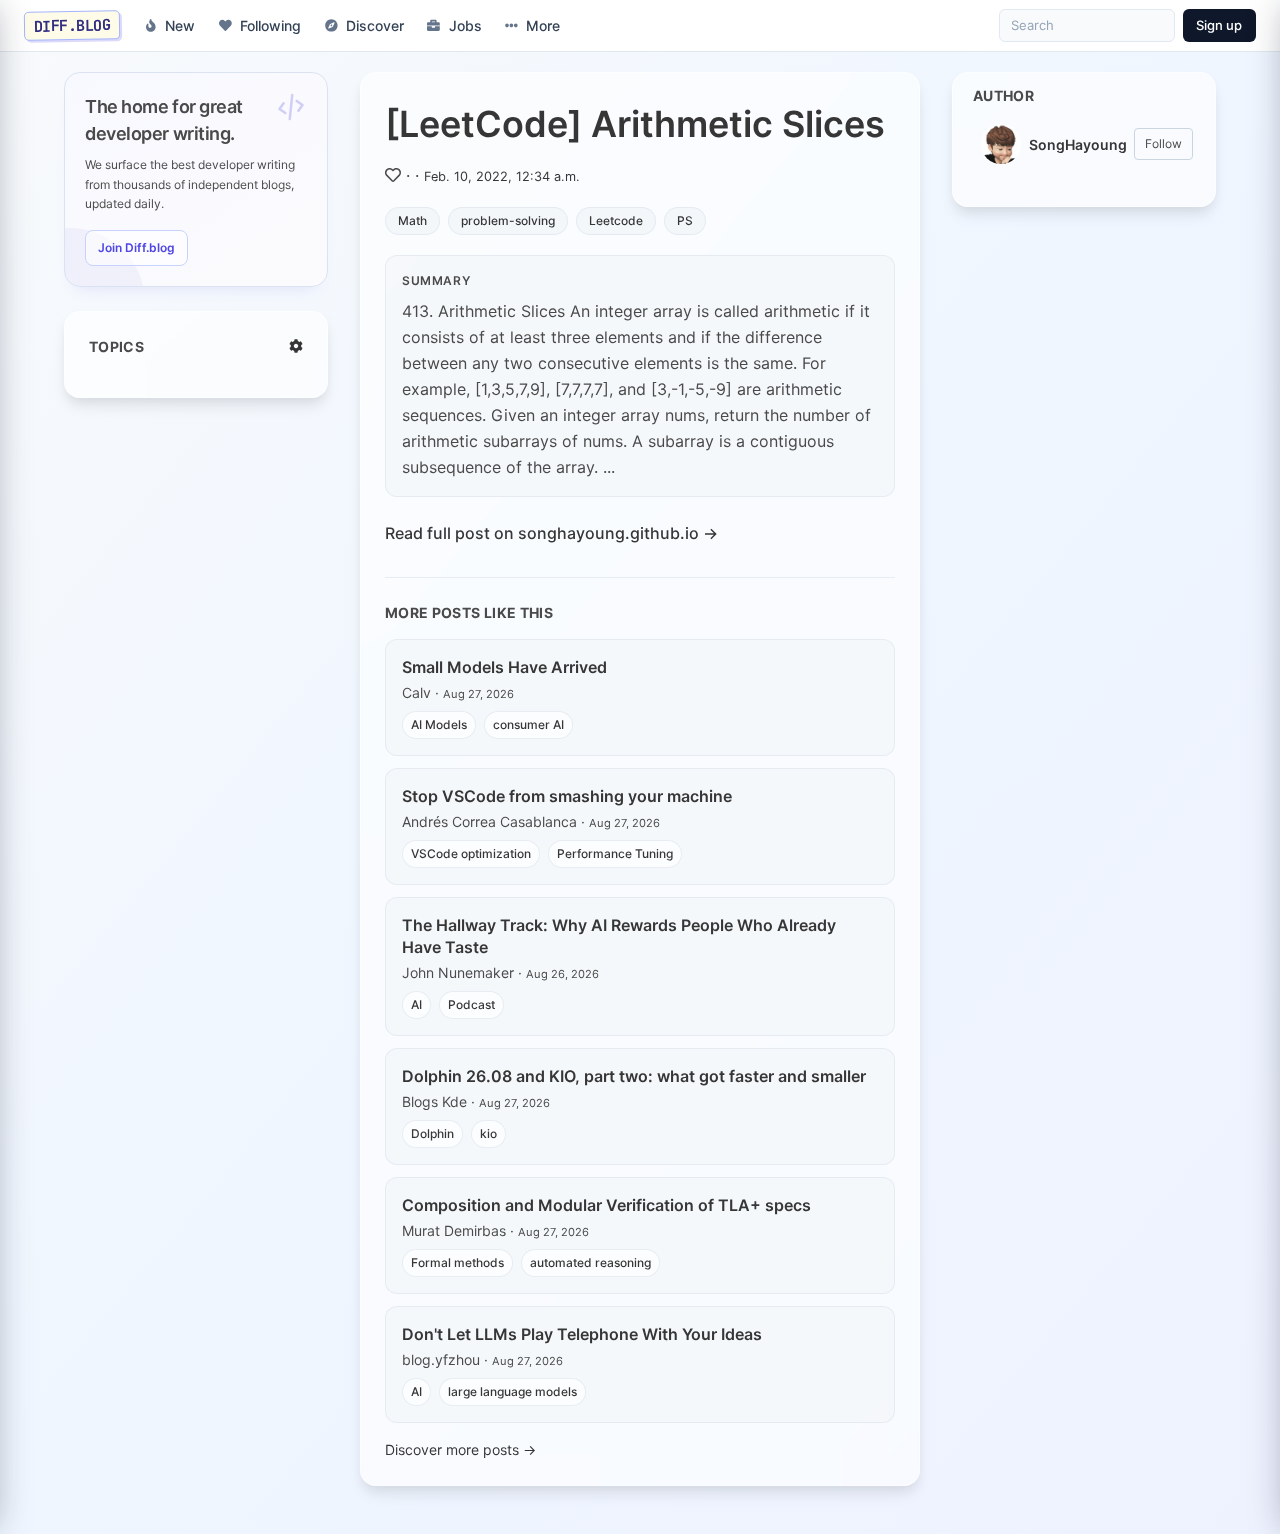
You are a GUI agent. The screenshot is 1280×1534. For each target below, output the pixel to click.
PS (685, 220)
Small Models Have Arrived (504, 667)
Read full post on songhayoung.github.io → (551, 533)
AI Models (439, 724)
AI (416, 1004)
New (180, 25)
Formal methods (457, 1262)
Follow (1163, 143)
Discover (375, 25)
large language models (512, 1391)
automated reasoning (590, 1262)
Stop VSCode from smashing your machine (567, 796)
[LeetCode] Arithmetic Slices (635, 124)
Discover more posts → (460, 1449)
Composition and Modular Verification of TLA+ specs (606, 1205)
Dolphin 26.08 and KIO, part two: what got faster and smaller (634, 1076)
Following (270, 25)
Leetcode (616, 220)
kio (488, 1133)
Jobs (465, 25)
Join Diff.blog (136, 247)
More (543, 25)
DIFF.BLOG (72, 25)
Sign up (1219, 25)
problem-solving (508, 220)
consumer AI (528, 724)
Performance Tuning (615, 853)
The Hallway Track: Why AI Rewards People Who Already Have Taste (619, 936)
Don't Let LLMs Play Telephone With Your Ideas (582, 1334)
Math (412, 220)
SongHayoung (1078, 144)
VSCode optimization (471, 853)
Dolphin (432, 1133)
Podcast (471, 1004)
